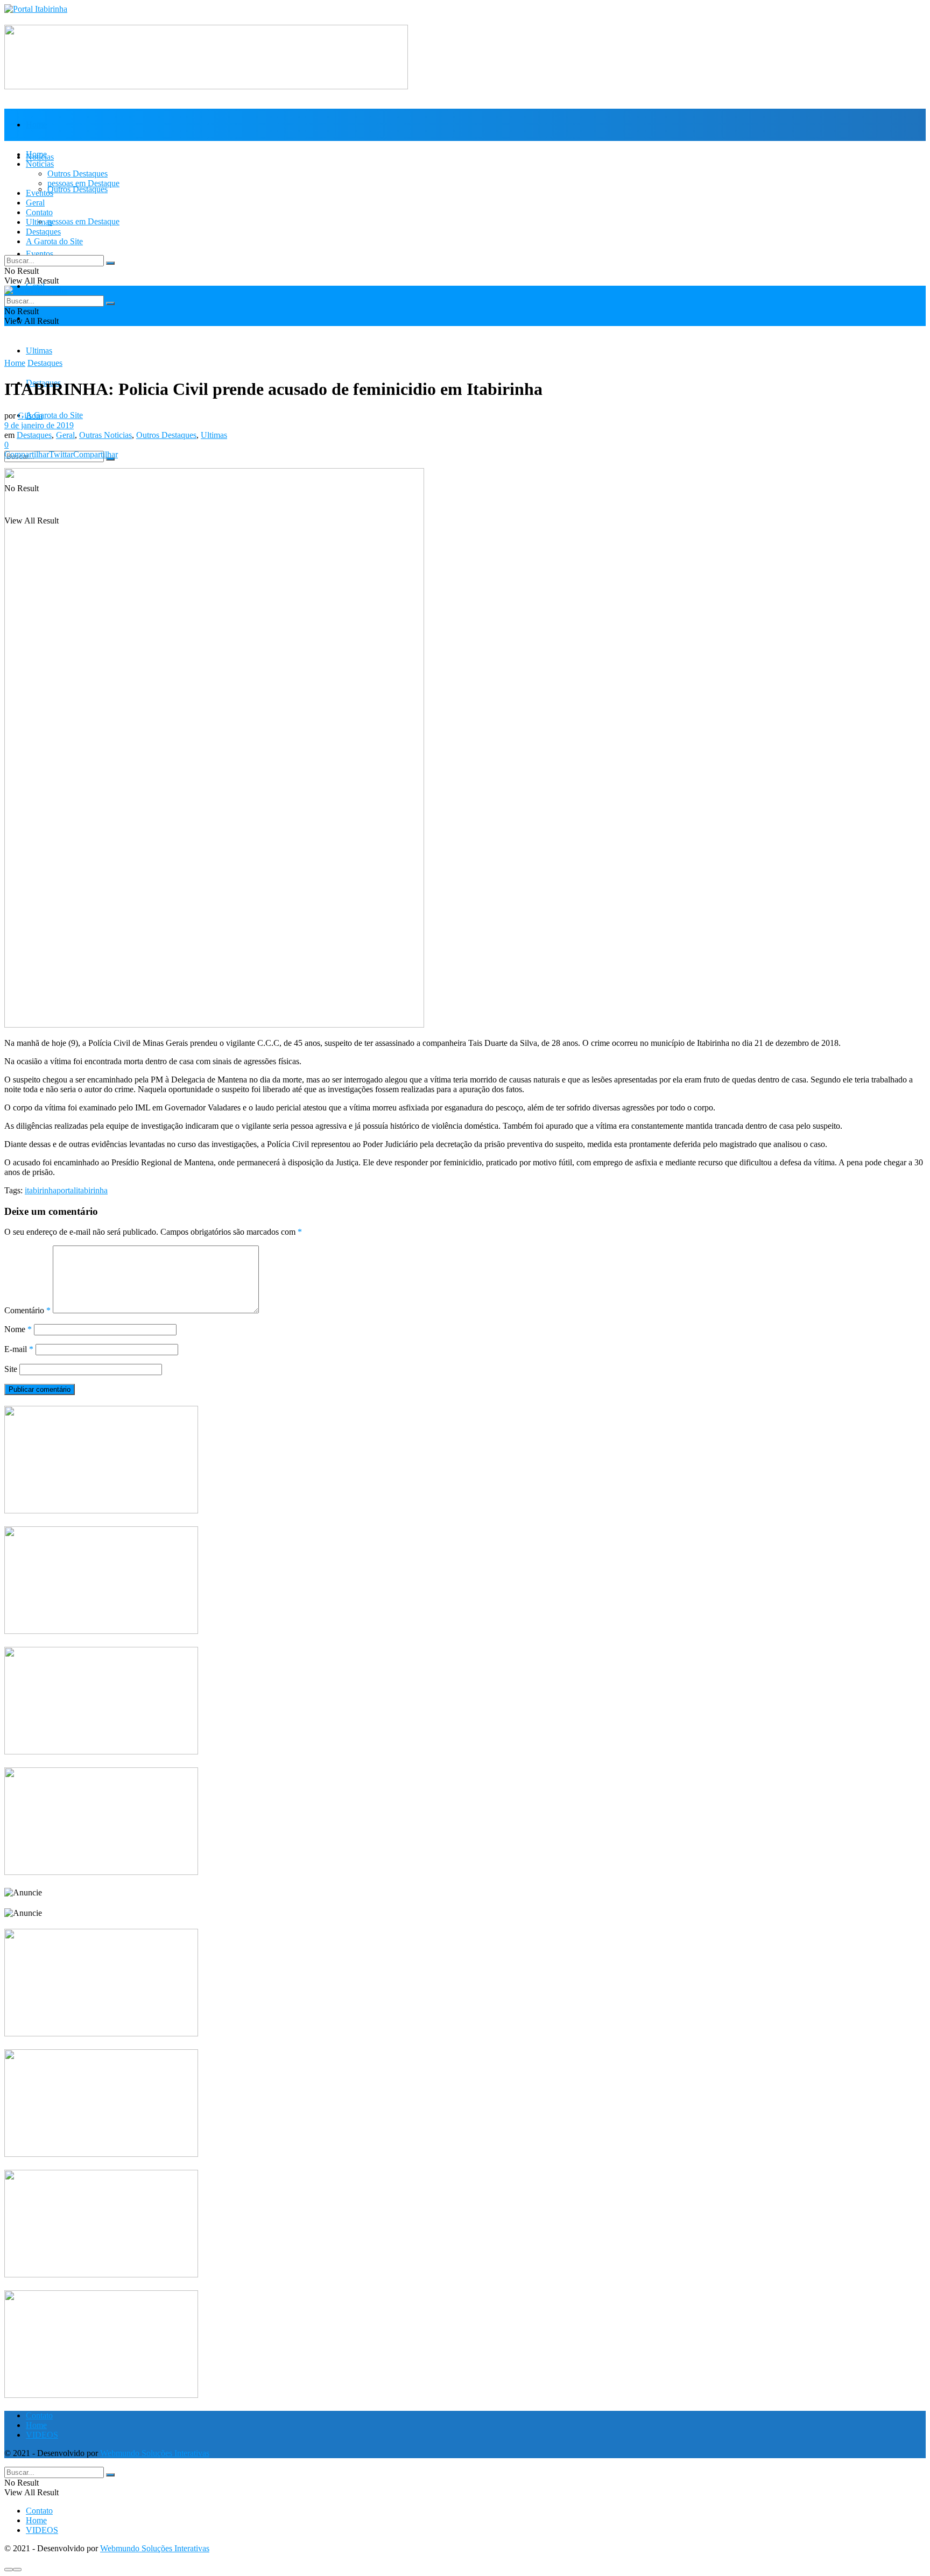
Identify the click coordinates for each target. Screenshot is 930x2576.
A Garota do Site (54, 415)
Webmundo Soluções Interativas (155, 2453)
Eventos (40, 254)
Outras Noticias (105, 435)
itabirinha (41, 1190)
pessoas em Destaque (83, 221)
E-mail (19, 1349)
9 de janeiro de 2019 (39, 425)
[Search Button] (110, 459)
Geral (35, 203)
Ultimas (39, 351)
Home (36, 125)
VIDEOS (42, 2435)
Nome (18, 1329)
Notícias (40, 164)
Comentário (27, 1310)
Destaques (43, 232)
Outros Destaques (77, 189)
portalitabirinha (82, 1190)
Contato (39, 212)
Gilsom (30, 416)
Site (11, 1369)
